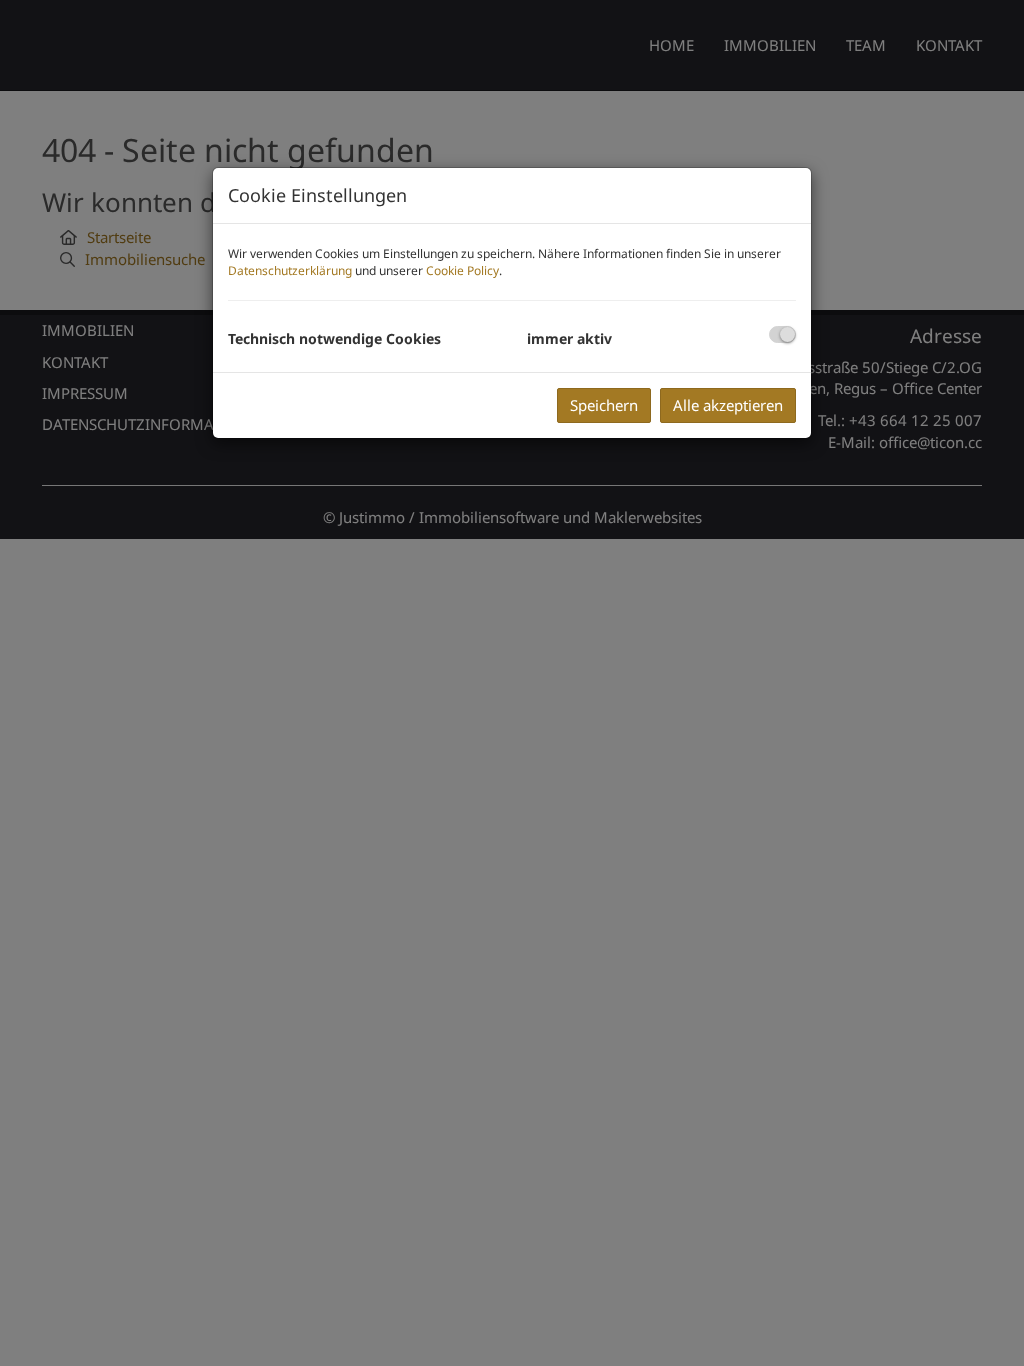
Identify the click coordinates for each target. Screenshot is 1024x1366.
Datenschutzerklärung (290, 270)
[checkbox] (782, 334)
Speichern (604, 405)
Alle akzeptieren (728, 405)
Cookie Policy (462, 270)
